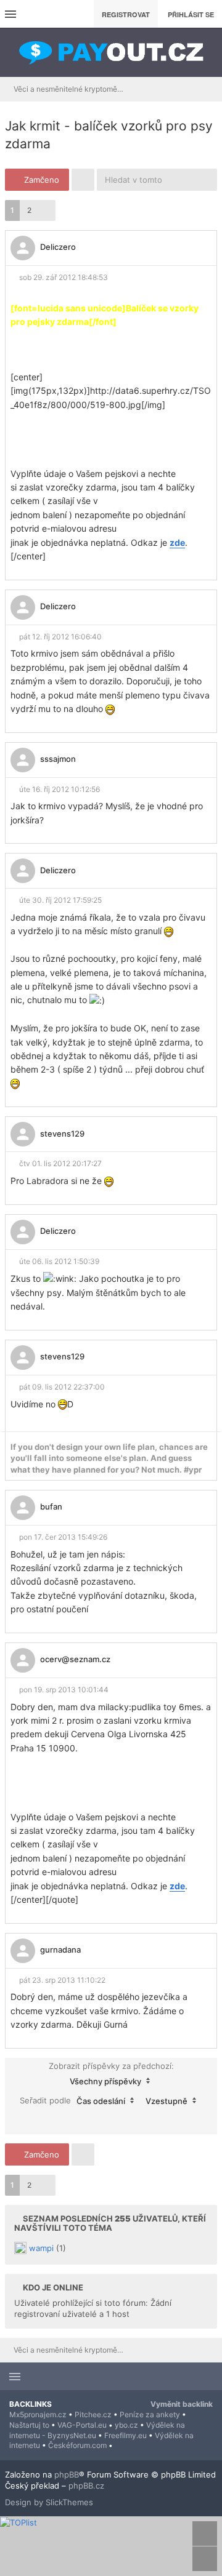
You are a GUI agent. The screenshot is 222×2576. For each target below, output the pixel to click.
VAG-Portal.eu (82, 2425)
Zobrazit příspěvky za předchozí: (111, 2074)
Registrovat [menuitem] (126, 14)
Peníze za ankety (150, 2414)
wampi (41, 2247)
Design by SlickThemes (49, 2502)
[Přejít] (111, 2121)
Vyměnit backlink (182, 2404)
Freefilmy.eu (125, 2435)
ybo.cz (126, 2425)
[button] (47, 210)
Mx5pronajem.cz (38, 2414)
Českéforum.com (77, 2445)
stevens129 (62, 1134)
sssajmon (58, 759)
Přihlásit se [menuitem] (191, 14)
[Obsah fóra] (111, 52)
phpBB (67, 2474)
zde (177, 542)
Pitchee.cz (93, 2414)
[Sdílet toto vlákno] (201, 251)
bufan (51, 1506)
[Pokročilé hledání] (206, 180)
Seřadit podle (72, 2100)
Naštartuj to (29, 2425)
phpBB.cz (86, 2486)
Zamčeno (40, 180)
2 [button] (29, 210)
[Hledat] (183, 180)
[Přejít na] (209, 89)
